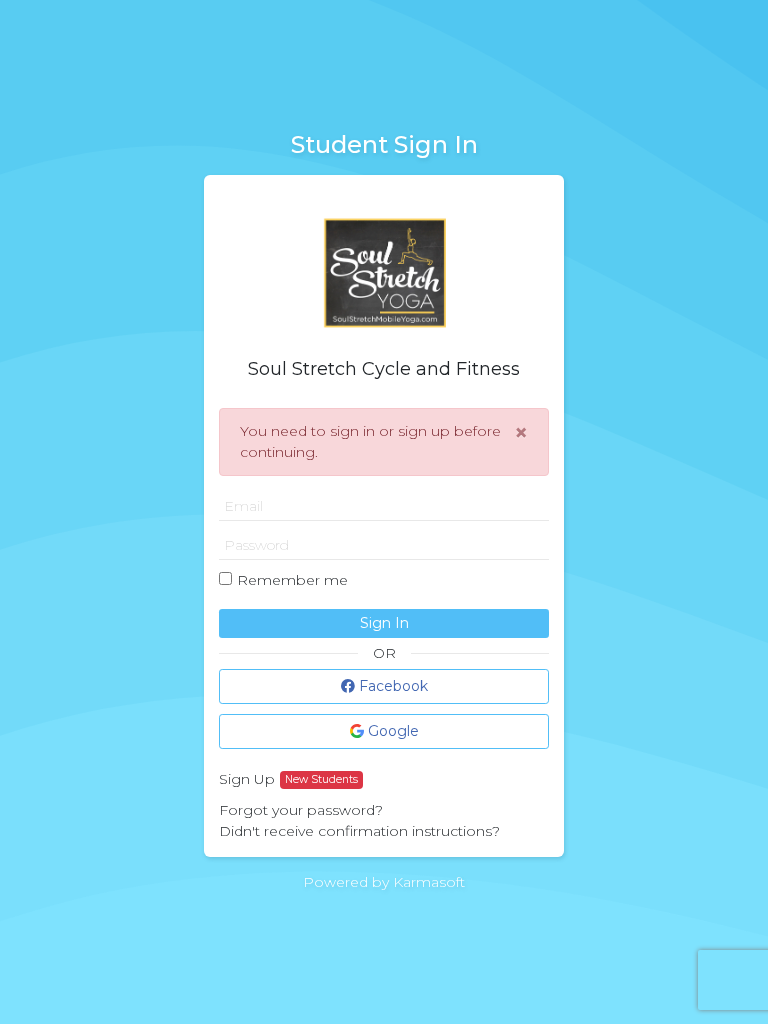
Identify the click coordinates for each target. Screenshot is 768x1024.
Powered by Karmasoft (384, 882)
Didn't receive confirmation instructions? (359, 831)
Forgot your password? (301, 810)
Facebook (391, 686)
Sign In (384, 623)
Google (391, 731)
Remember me (292, 580)
